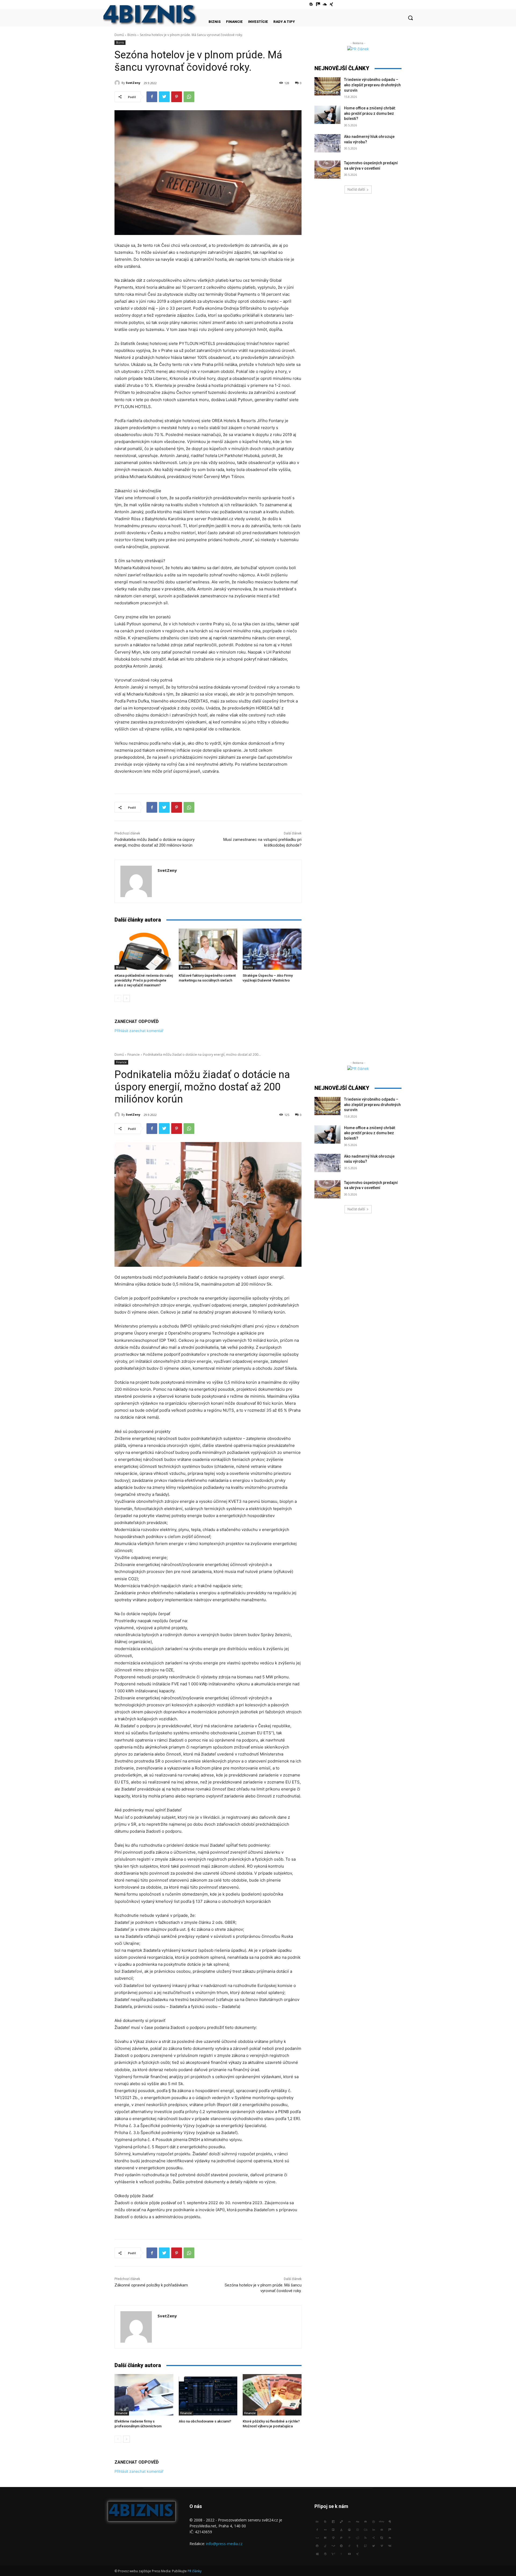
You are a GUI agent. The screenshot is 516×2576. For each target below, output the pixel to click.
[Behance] (317, 2521)
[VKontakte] (390, 2545)
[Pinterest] (177, 97)
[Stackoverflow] (325, 2545)
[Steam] (333, 2545)
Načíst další (356, 189)
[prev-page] (118, 998)
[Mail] (382, 2529)
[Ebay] (382, 2521)
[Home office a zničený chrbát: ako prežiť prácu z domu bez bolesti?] (327, 115)
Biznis (132, 35)
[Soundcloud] (325, 4)
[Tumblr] (357, 2545)
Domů (119, 35)
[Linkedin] (374, 2529)
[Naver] (325, 2537)
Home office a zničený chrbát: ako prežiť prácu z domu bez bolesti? (370, 113)
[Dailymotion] (333, 2521)
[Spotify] (317, 2545)
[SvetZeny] (118, 83)
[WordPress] (325, 2553)
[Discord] (365, 2521)
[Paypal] (341, 2537)
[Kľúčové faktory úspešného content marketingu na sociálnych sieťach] (208, 949)
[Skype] (382, 2537)
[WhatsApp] (189, 97)
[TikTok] (349, 2545)
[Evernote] (390, 2521)
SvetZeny (133, 83)
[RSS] (365, 2537)
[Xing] (332, 4)
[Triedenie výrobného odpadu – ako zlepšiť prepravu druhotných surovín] (327, 86)
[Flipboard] (333, 2529)
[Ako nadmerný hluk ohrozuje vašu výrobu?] (327, 143)
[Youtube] (349, 2553)
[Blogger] (311, 4)
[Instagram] (357, 2529)
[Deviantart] (349, 2521)
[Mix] (318, 4)
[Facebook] (152, 97)
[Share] (374, 2537)
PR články (195, 2571)
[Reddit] (357, 2537)
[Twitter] (164, 97)
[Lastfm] (365, 2529)
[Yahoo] (333, 2553)
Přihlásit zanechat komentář (139, 1031)
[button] (410, 18)
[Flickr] (325, 2529)
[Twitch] (365, 2545)
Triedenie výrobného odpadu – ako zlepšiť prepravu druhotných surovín (372, 85)
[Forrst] (341, 2529)
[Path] (333, 2537)
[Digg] (357, 2521)
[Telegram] (341, 2545)
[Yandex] (341, 2553)
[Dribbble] (374, 2521)
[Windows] (317, 2553)
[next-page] (126, 998)
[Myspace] (317, 2537)
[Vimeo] (382, 2545)
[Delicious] (341, 2521)
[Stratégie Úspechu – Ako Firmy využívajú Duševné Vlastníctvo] (272, 949)
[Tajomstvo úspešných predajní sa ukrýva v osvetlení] (327, 170)
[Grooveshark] (349, 2529)
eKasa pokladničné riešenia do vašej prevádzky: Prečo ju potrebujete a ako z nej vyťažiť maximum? (144, 980)
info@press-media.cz (224, 2544)
